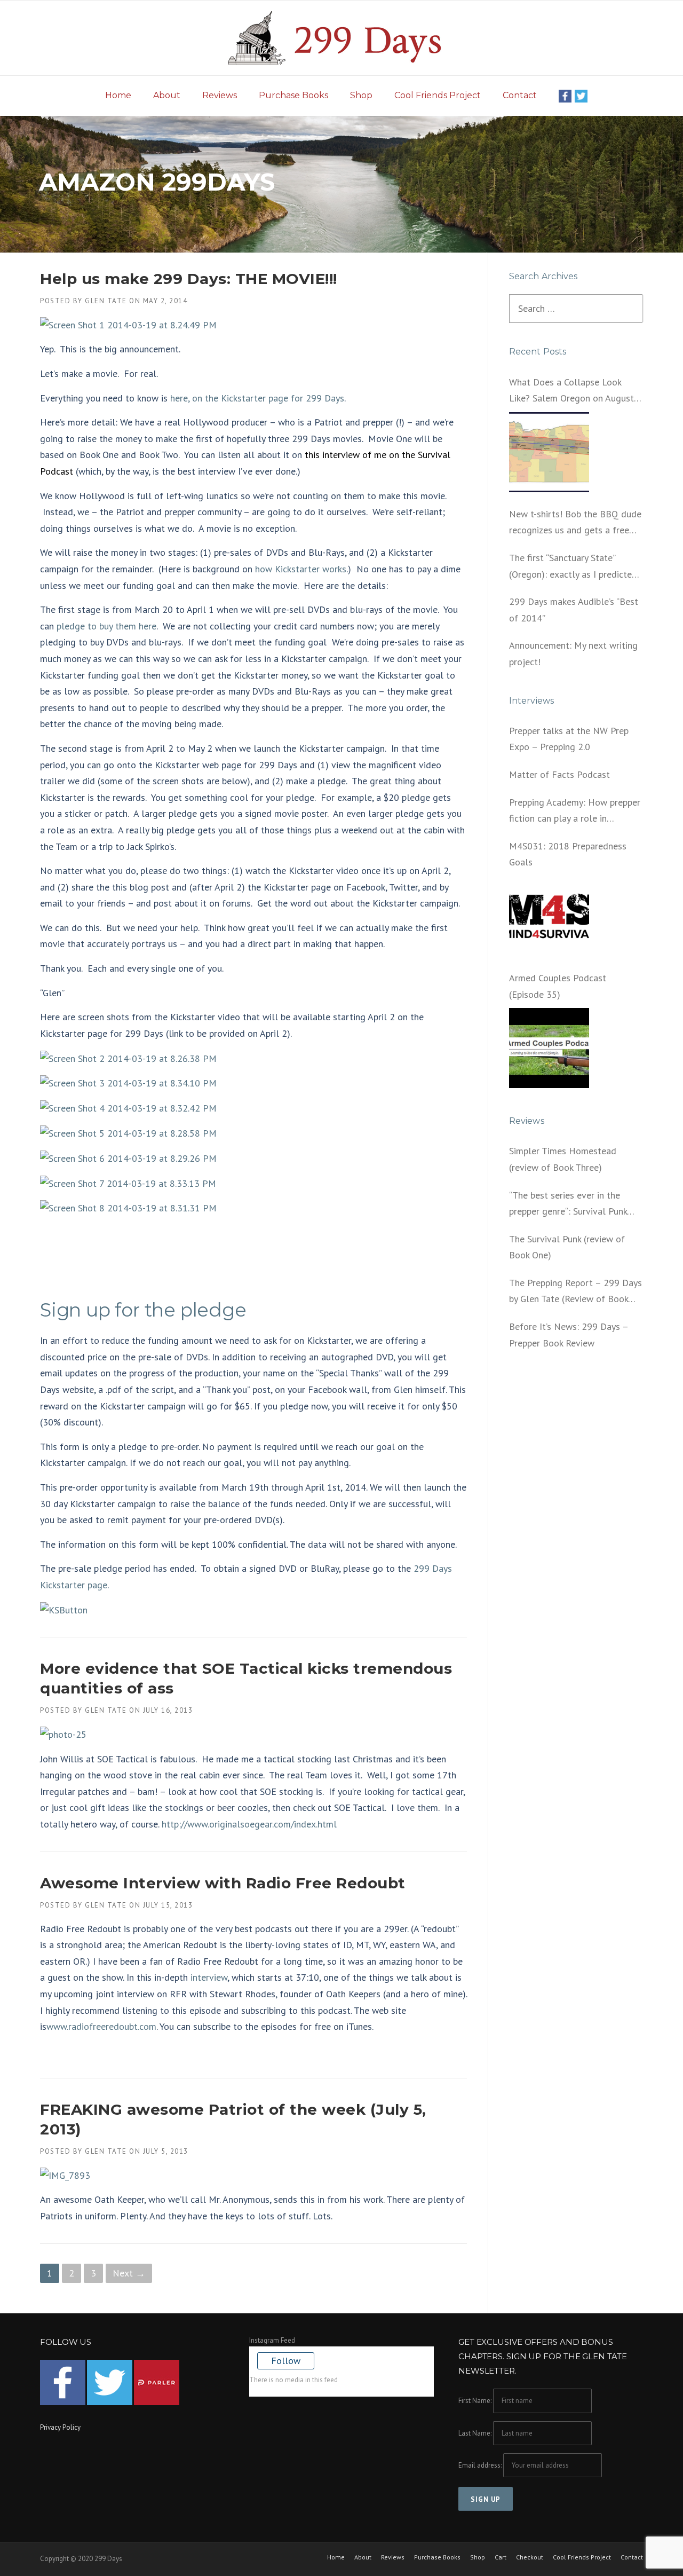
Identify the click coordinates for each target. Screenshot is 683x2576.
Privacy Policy (60, 2427)
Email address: (481, 2465)
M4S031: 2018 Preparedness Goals (568, 854)
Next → (129, 2273)
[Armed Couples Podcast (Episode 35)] (549, 1048)
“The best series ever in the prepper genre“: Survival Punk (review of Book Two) (568, 1204)
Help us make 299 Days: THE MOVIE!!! (189, 279)
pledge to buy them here (106, 626)
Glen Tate (106, 301)
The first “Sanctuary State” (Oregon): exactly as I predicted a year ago (573, 567)
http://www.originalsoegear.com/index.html (248, 1824)
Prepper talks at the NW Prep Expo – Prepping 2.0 (569, 739)
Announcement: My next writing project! (573, 653)
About (167, 95)
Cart (501, 2557)
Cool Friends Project (438, 95)
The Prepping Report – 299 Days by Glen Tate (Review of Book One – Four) (575, 1292)
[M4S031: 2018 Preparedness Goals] (549, 916)
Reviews (220, 95)
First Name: (475, 2401)
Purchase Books (293, 95)
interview (208, 1977)
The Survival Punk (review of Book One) (567, 1247)
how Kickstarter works (301, 569)
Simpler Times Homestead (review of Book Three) (563, 1159)
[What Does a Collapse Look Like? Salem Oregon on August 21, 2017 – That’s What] (549, 452)
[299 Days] (341, 37)
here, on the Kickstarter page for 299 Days (257, 398)
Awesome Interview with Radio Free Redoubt (223, 1883)
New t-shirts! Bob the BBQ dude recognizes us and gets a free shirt (575, 523)
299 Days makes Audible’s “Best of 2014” (574, 610)
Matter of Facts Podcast (559, 774)
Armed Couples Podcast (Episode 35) (558, 986)
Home (118, 95)
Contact (520, 95)
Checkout (530, 2557)
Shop (361, 95)
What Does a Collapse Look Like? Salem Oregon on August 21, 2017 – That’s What (571, 391)
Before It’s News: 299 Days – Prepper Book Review (569, 1335)
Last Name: (475, 2433)
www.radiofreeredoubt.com (101, 2026)
